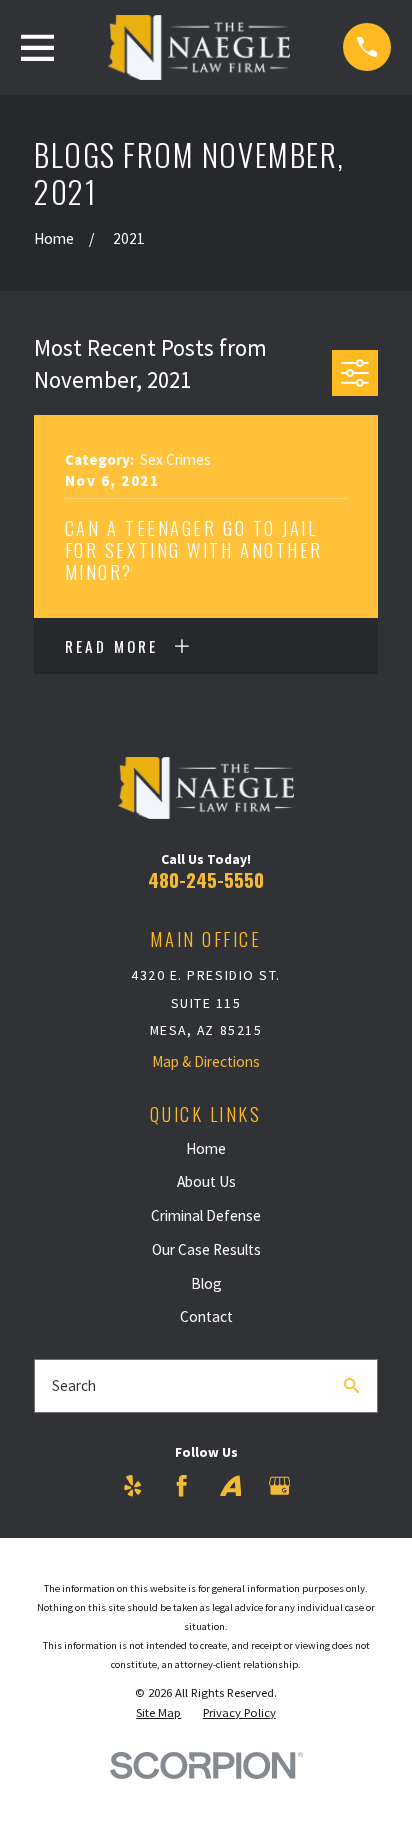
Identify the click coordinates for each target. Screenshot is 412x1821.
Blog (206, 1283)
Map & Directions (206, 1061)
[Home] (199, 47)
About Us (206, 1181)
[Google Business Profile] (279, 1485)
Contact (206, 1316)
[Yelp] (132, 1485)
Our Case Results (206, 1249)
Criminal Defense (206, 1215)
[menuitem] (158, 1713)
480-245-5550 (206, 879)
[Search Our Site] (351, 1385)
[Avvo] (230, 1485)
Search (74, 1385)
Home (206, 1148)
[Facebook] (181, 1485)
